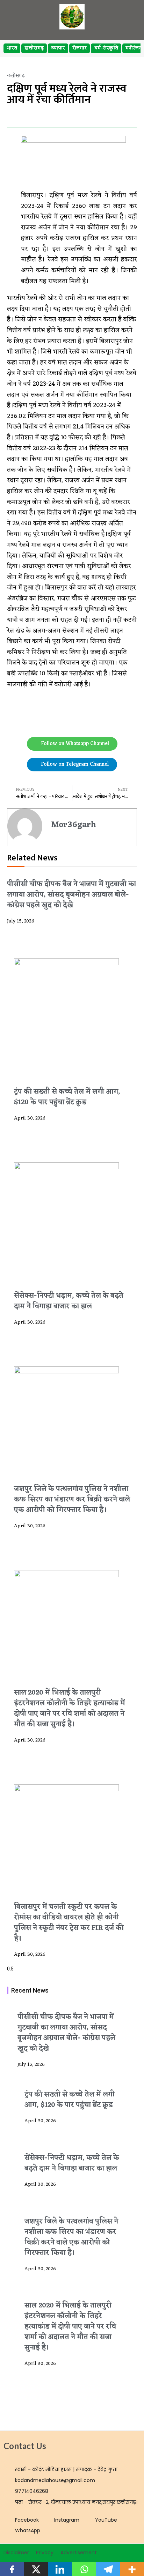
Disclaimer (16, 2553)
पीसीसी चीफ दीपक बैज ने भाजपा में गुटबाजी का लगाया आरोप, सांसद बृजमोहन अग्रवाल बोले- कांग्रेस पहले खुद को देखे (71, 895)
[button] (9, 116)
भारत (12, 48)
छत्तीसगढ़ (34, 48)
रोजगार (80, 48)
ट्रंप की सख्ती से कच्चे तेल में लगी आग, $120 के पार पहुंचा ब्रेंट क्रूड (67, 1097)
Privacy (45, 2553)
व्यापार (58, 48)
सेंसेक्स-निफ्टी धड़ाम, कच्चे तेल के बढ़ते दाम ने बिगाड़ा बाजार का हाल (69, 1301)
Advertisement (79, 2553)
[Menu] (127, 17)
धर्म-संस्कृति (106, 48)
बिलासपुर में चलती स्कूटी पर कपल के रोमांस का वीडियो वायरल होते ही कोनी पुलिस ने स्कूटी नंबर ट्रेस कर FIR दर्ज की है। (69, 1923)
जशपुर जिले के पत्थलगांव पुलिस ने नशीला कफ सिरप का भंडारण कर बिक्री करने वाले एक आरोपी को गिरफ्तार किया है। (72, 1500)
